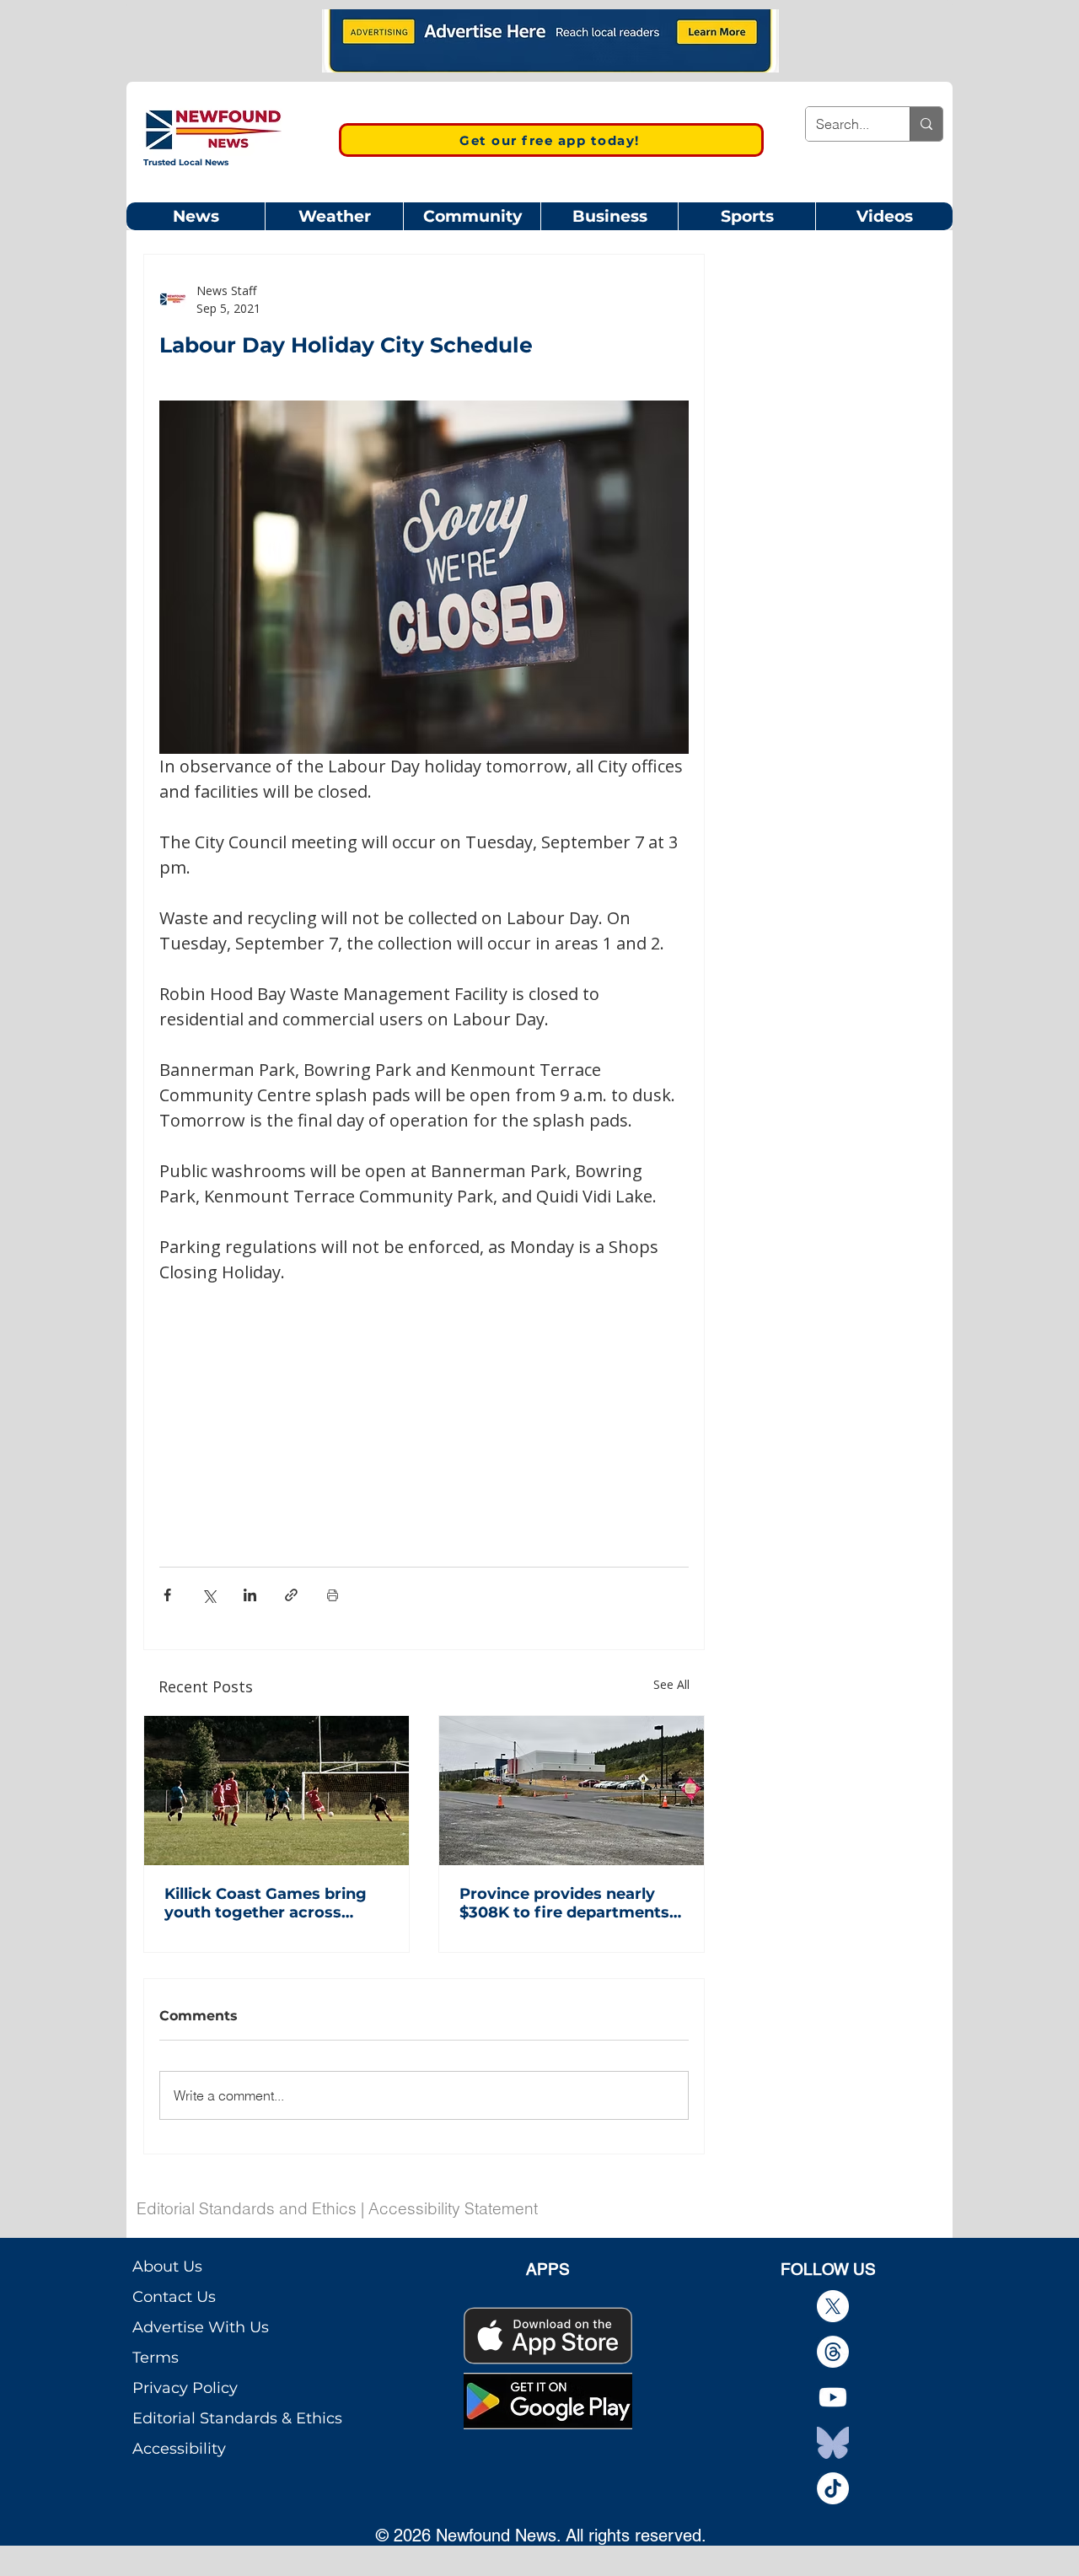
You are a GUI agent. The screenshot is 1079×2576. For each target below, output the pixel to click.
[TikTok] (833, 2488)
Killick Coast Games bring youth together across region (266, 1903)
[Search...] (926, 124)
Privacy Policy (185, 2388)
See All (671, 1684)
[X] (833, 2306)
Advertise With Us (201, 2327)
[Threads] (833, 2352)
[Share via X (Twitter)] (209, 1595)
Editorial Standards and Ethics (247, 2208)
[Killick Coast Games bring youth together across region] (276, 1791)
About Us (167, 2267)
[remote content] (424, 1405)
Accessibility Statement (453, 2208)
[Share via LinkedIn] (250, 1595)
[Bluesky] (833, 2443)
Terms (156, 2358)
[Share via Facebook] (167, 1595)
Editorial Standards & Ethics (237, 2418)
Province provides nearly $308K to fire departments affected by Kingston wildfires (564, 1903)
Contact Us (174, 2297)
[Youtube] (833, 2397)
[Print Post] (333, 1595)
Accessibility (179, 2449)
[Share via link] (291, 1595)
